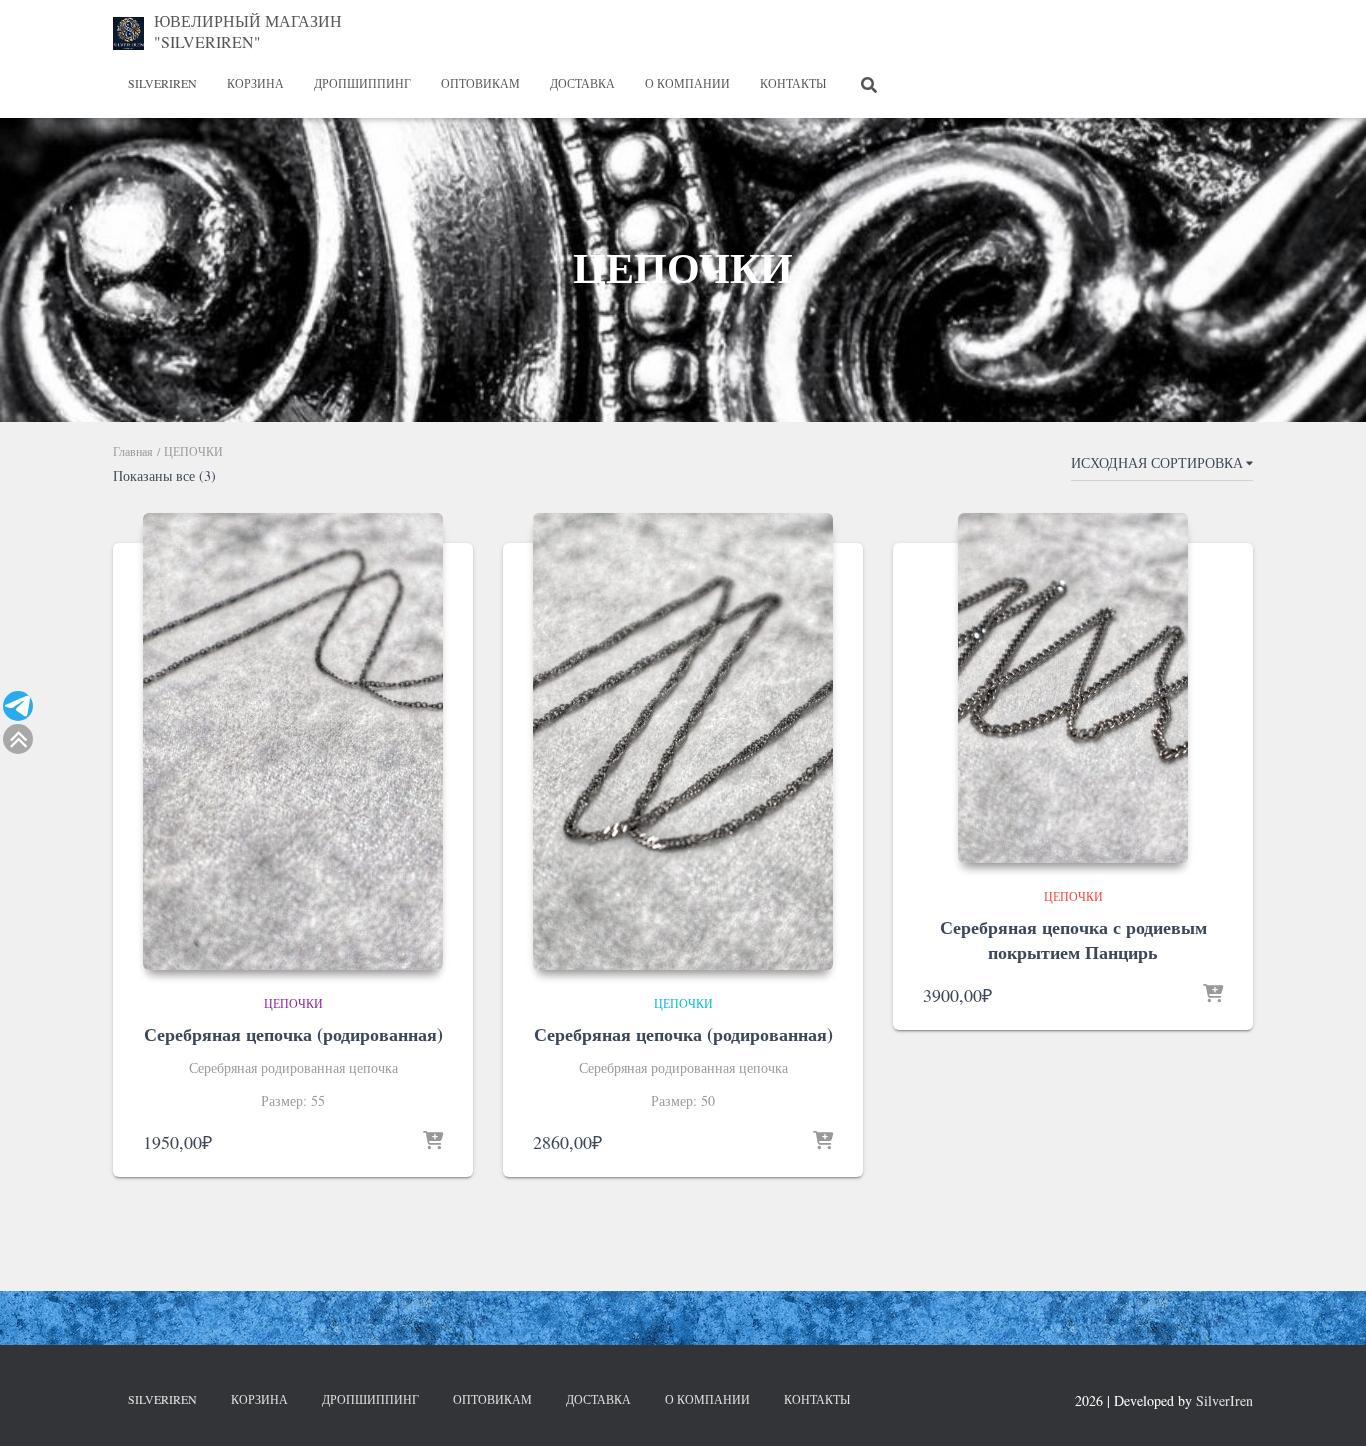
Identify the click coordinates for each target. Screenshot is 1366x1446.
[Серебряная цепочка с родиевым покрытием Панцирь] (1073, 688)
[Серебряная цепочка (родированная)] (293, 741)
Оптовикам (480, 83)
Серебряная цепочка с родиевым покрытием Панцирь (1073, 939)
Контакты (793, 83)
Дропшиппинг (362, 83)
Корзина (255, 83)
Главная (133, 451)
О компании (687, 83)
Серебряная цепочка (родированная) (293, 1034)
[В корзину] (433, 1142)
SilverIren (162, 83)
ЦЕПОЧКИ (293, 1003)
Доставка (582, 83)
